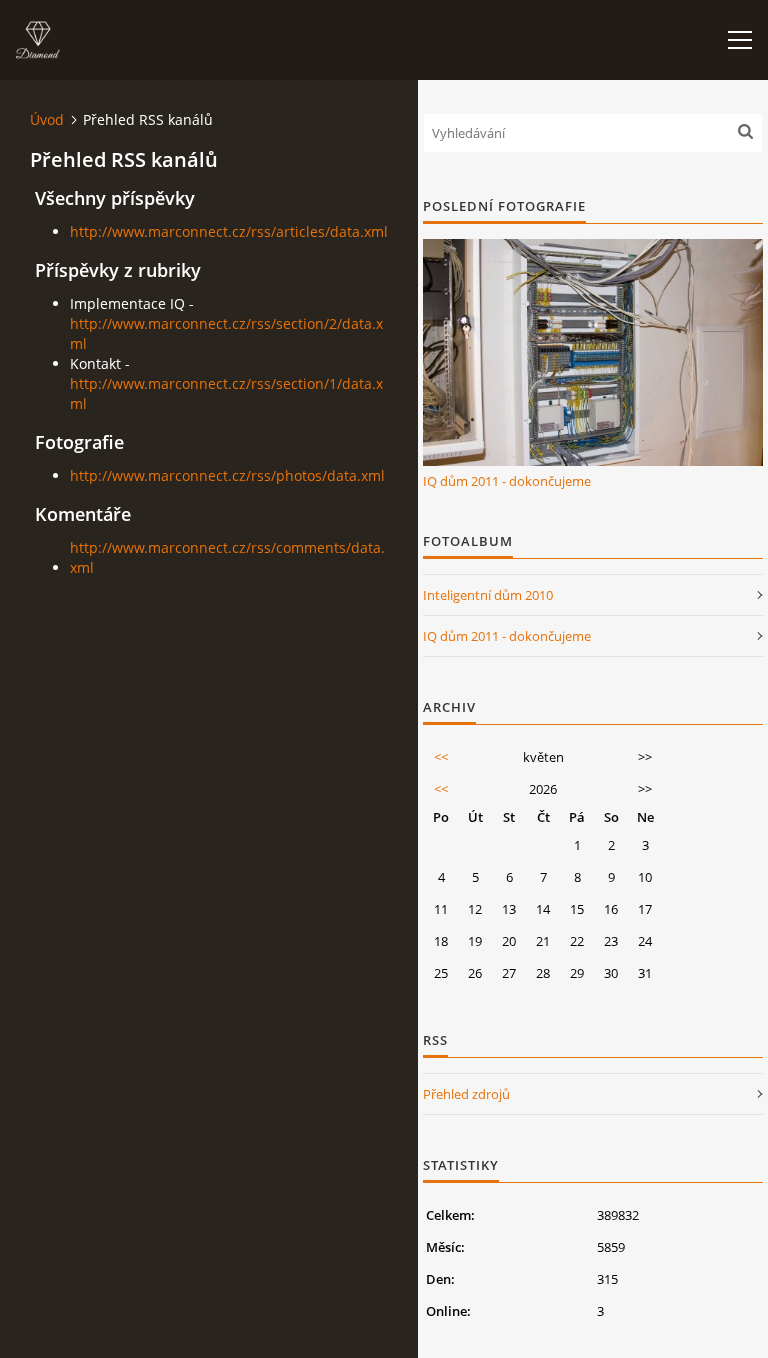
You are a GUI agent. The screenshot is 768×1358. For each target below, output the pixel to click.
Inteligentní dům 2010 (488, 595)
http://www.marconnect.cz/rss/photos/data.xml (227, 475)
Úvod (47, 119)
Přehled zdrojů (466, 1094)
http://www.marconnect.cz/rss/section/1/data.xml (226, 393)
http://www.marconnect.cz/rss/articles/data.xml (229, 231)
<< (441, 757)
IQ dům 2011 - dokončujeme (507, 481)
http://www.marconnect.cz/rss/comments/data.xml (227, 557)
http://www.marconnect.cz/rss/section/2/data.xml (226, 333)
